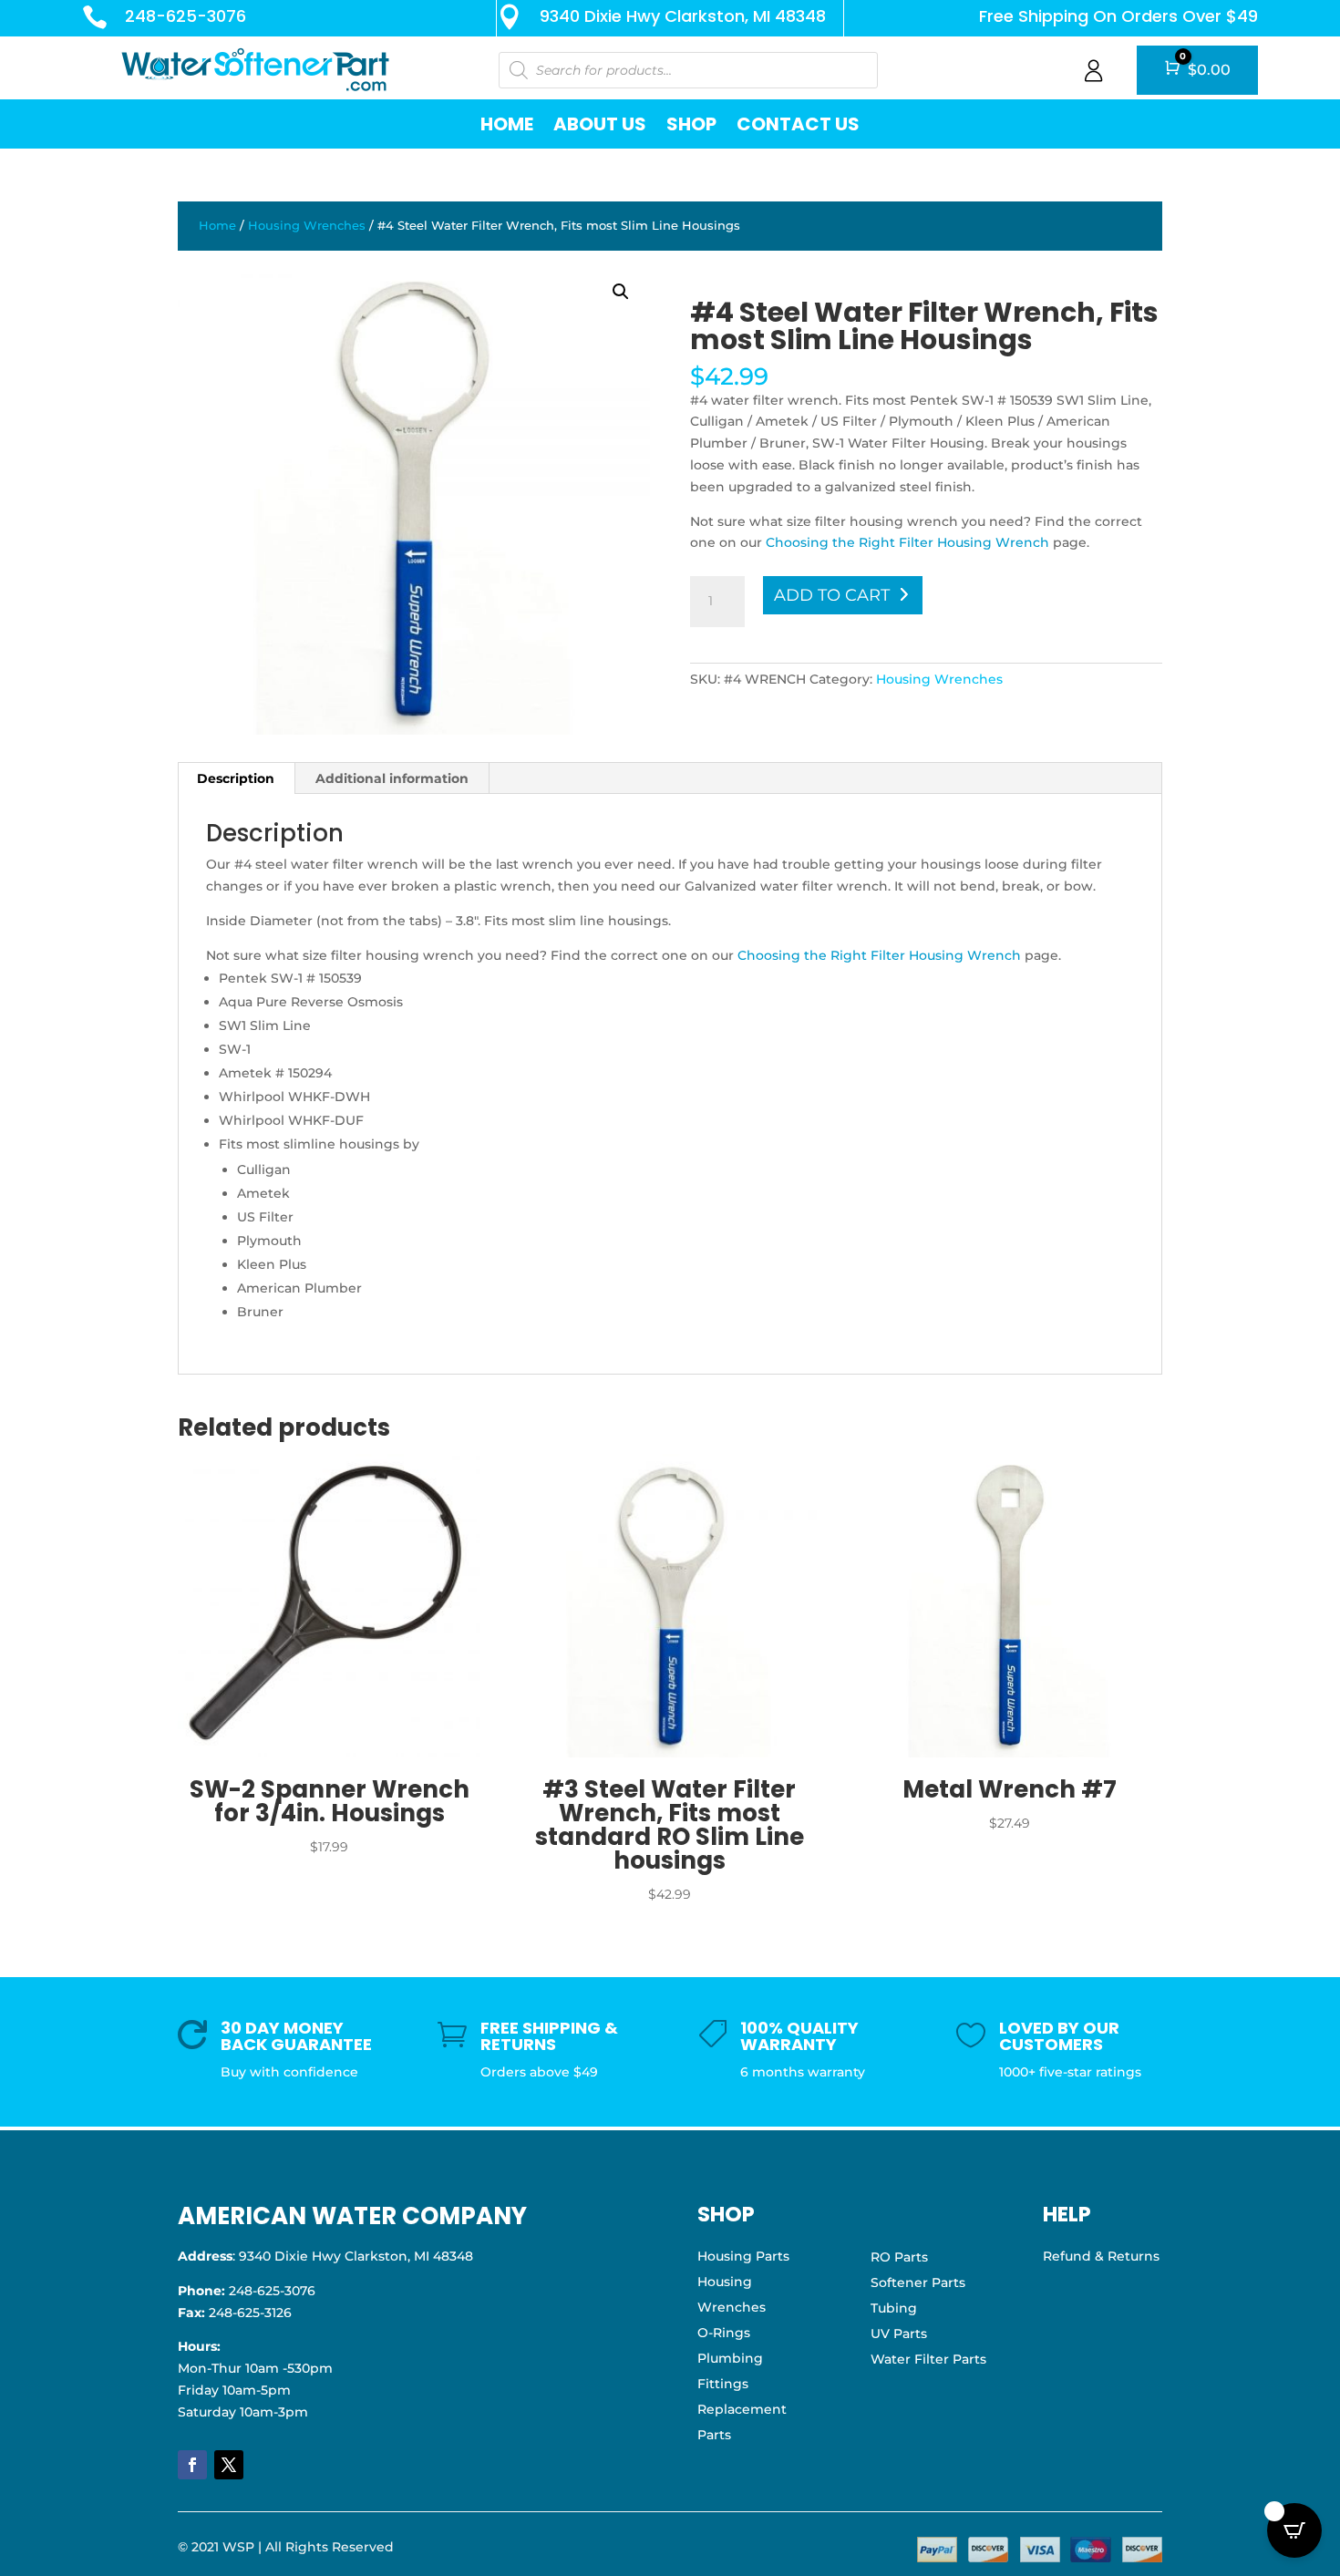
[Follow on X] (229, 2465)
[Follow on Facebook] (192, 2465)
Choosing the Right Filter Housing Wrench (907, 542)
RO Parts (899, 2257)
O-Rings (724, 2333)
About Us (600, 124)
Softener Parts (918, 2282)
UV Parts (899, 2334)
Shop (691, 124)
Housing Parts (743, 2256)
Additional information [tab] (392, 778)
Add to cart (832, 595)
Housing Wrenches (307, 226)
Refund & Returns (1101, 2256)
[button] (621, 292)
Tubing (894, 2308)
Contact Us (798, 124)
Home (507, 124)
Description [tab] (236, 778)
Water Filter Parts (928, 2359)
